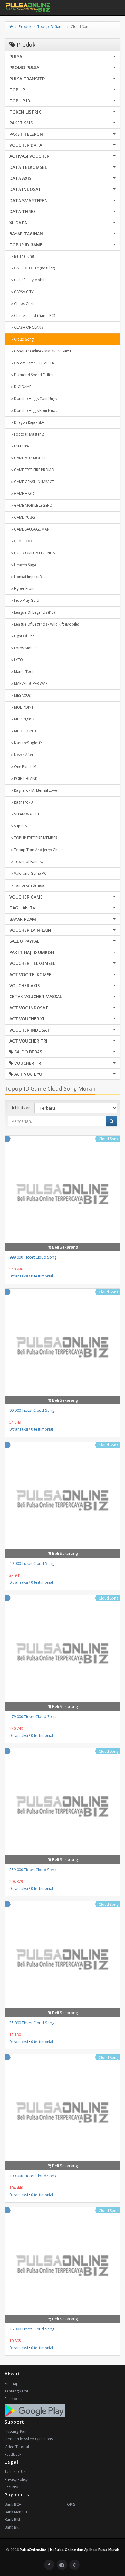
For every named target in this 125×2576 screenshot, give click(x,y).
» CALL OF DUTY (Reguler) (32, 268)
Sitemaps (12, 2383)
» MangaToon (22, 672)
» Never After (22, 755)
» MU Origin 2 (22, 719)
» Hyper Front (22, 589)
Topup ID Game (51, 27)
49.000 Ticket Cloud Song (32, 1563)
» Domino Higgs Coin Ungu (33, 399)
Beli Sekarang (64, 1247)
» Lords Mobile (23, 648)
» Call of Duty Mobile (28, 280)
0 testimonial (42, 1276)
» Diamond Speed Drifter (32, 375)
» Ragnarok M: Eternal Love (33, 790)
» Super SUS (20, 826)
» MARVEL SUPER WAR (29, 683)
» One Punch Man (25, 767)
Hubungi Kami (17, 2431)
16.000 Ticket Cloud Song (32, 2329)
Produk (25, 27)
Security (11, 2487)
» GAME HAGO (23, 494)
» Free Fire (19, 446)
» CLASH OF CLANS (26, 327)
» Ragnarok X (21, 802)
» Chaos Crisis (22, 304)
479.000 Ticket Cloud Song (33, 1716)
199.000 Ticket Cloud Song (33, 2176)
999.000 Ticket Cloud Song (33, 1257)
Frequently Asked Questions (29, 2439)
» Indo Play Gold (24, 600)
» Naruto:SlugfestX (26, 743)
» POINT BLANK (23, 778)
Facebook (13, 2399)
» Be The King (22, 256)
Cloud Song (108, 1139)
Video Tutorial (17, 2447)
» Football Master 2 (27, 434)
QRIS (71, 2504)
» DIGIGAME (20, 387)
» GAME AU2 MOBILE (28, 458)
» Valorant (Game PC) (28, 873)
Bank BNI (12, 2520)
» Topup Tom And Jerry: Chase (36, 850)
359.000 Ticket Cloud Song (33, 1870)
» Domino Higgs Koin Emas (33, 410)
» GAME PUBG (22, 517)
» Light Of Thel (22, 636)
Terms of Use (16, 2471)
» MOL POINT (22, 707)
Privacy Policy (16, 2479)
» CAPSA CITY (22, 292)
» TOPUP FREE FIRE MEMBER (33, 838)
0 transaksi (19, 1276)
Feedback (13, 2454)
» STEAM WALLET (24, 814)
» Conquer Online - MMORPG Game (41, 351)
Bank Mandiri (16, 2512)
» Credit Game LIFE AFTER (32, 363)
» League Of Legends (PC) (32, 612)
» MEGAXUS (20, 695)
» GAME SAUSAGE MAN (30, 529)
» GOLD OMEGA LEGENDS (32, 553)
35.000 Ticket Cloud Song (32, 2023)
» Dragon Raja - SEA (27, 422)
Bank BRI (12, 2527)
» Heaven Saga (23, 565)
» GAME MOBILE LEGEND (31, 505)
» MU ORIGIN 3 (23, 731)
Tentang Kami (16, 2391)
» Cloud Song (22, 339)
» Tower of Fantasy (26, 862)
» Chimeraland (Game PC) (32, 315)
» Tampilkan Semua (27, 885)
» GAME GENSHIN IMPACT (32, 482)
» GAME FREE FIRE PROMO (32, 470)
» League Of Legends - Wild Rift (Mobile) (44, 624)
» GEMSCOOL (22, 541)
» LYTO (16, 660)
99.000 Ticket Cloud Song (32, 1410)
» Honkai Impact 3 (26, 577)
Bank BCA (13, 2504)
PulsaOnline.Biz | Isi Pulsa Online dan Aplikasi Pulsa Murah (69, 2550)
